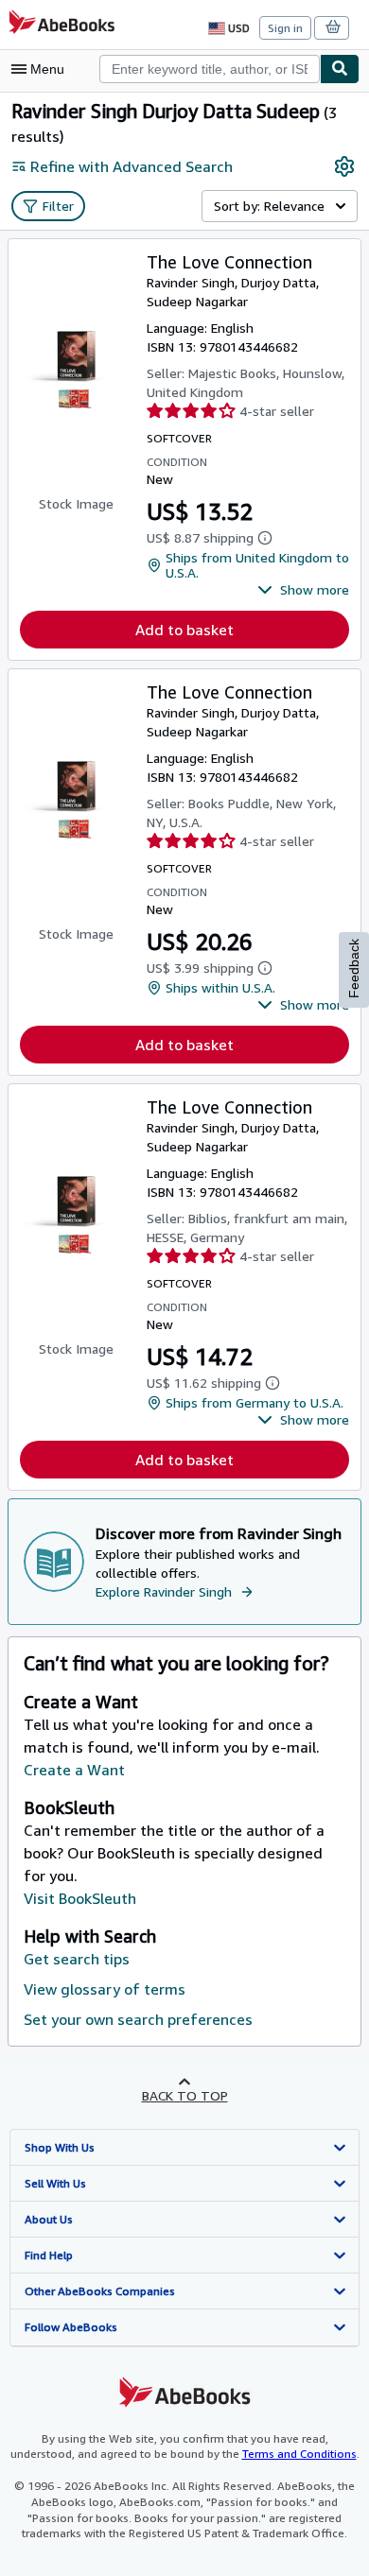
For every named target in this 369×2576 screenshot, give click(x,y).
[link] (344, 166)
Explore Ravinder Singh (164, 1591)
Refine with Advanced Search (132, 166)
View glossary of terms (105, 1989)
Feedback (354, 968)
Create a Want (74, 1770)
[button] (303, 590)
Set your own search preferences (138, 2019)
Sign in (285, 28)
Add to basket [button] (184, 630)
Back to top (185, 2095)
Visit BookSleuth (80, 1898)
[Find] (340, 69)
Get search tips (77, 1959)
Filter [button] (58, 206)
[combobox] (210, 69)
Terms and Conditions (299, 2454)
